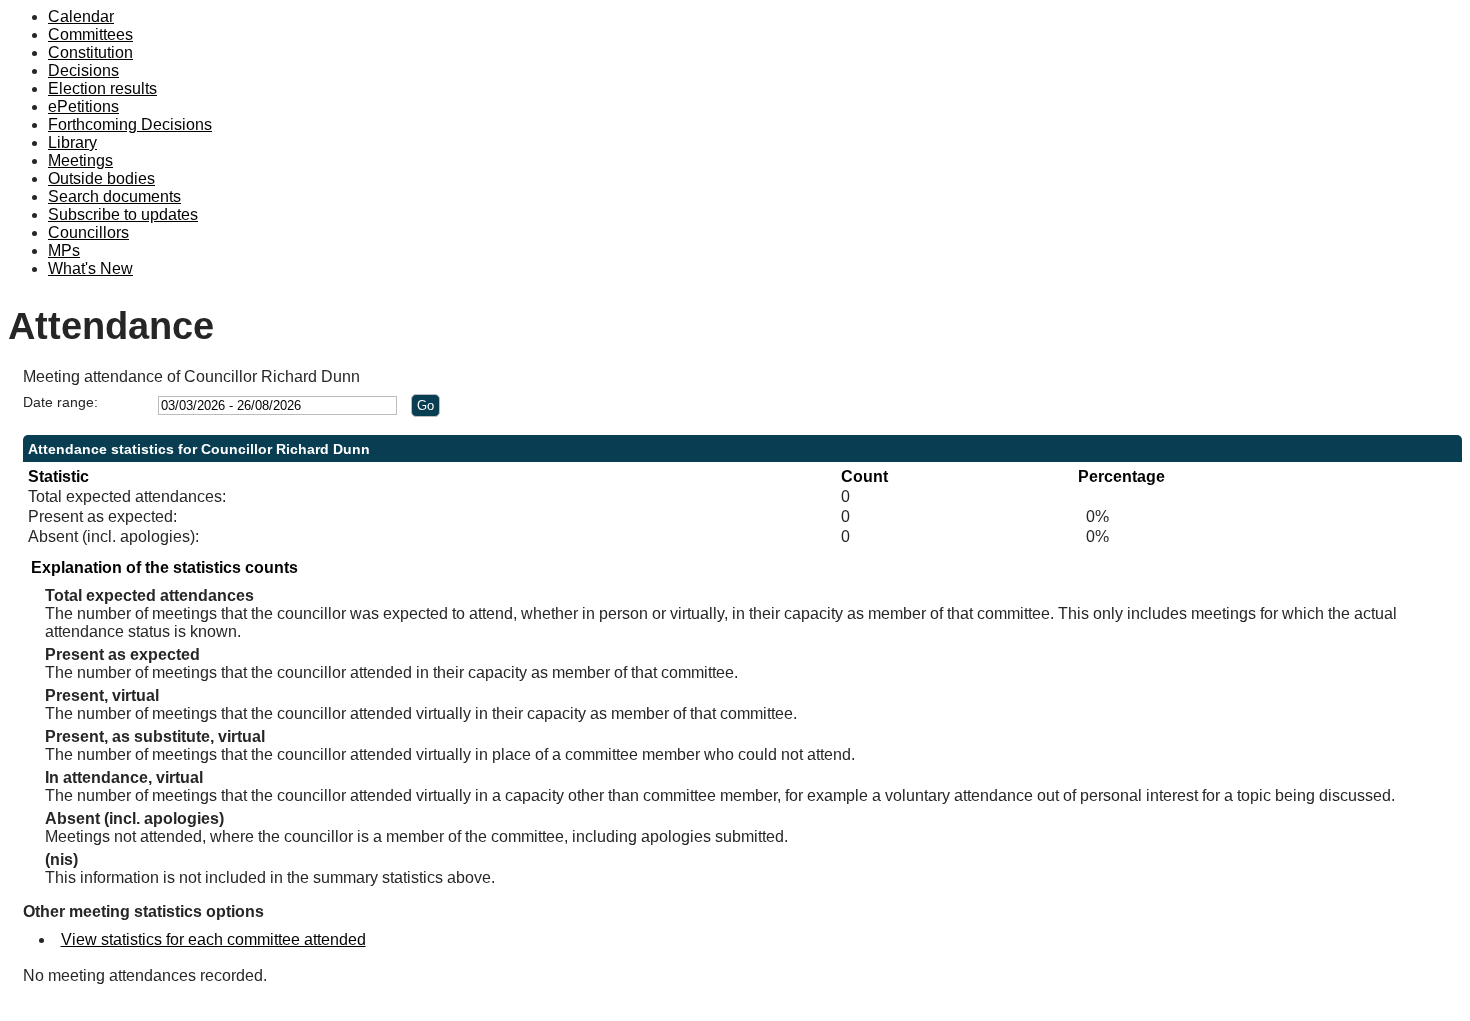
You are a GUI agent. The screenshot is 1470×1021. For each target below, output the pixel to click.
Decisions (83, 70)
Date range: (60, 402)
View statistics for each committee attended (213, 939)
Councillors (88, 232)
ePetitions (83, 106)
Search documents (114, 196)
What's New (90, 268)
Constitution (90, 52)
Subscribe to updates (123, 214)
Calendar (81, 16)
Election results (102, 88)
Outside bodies (101, 178)
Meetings (80, 160)
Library (72, 142)
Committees (90, 34)
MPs (64, 250)
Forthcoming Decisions (130, 124)
